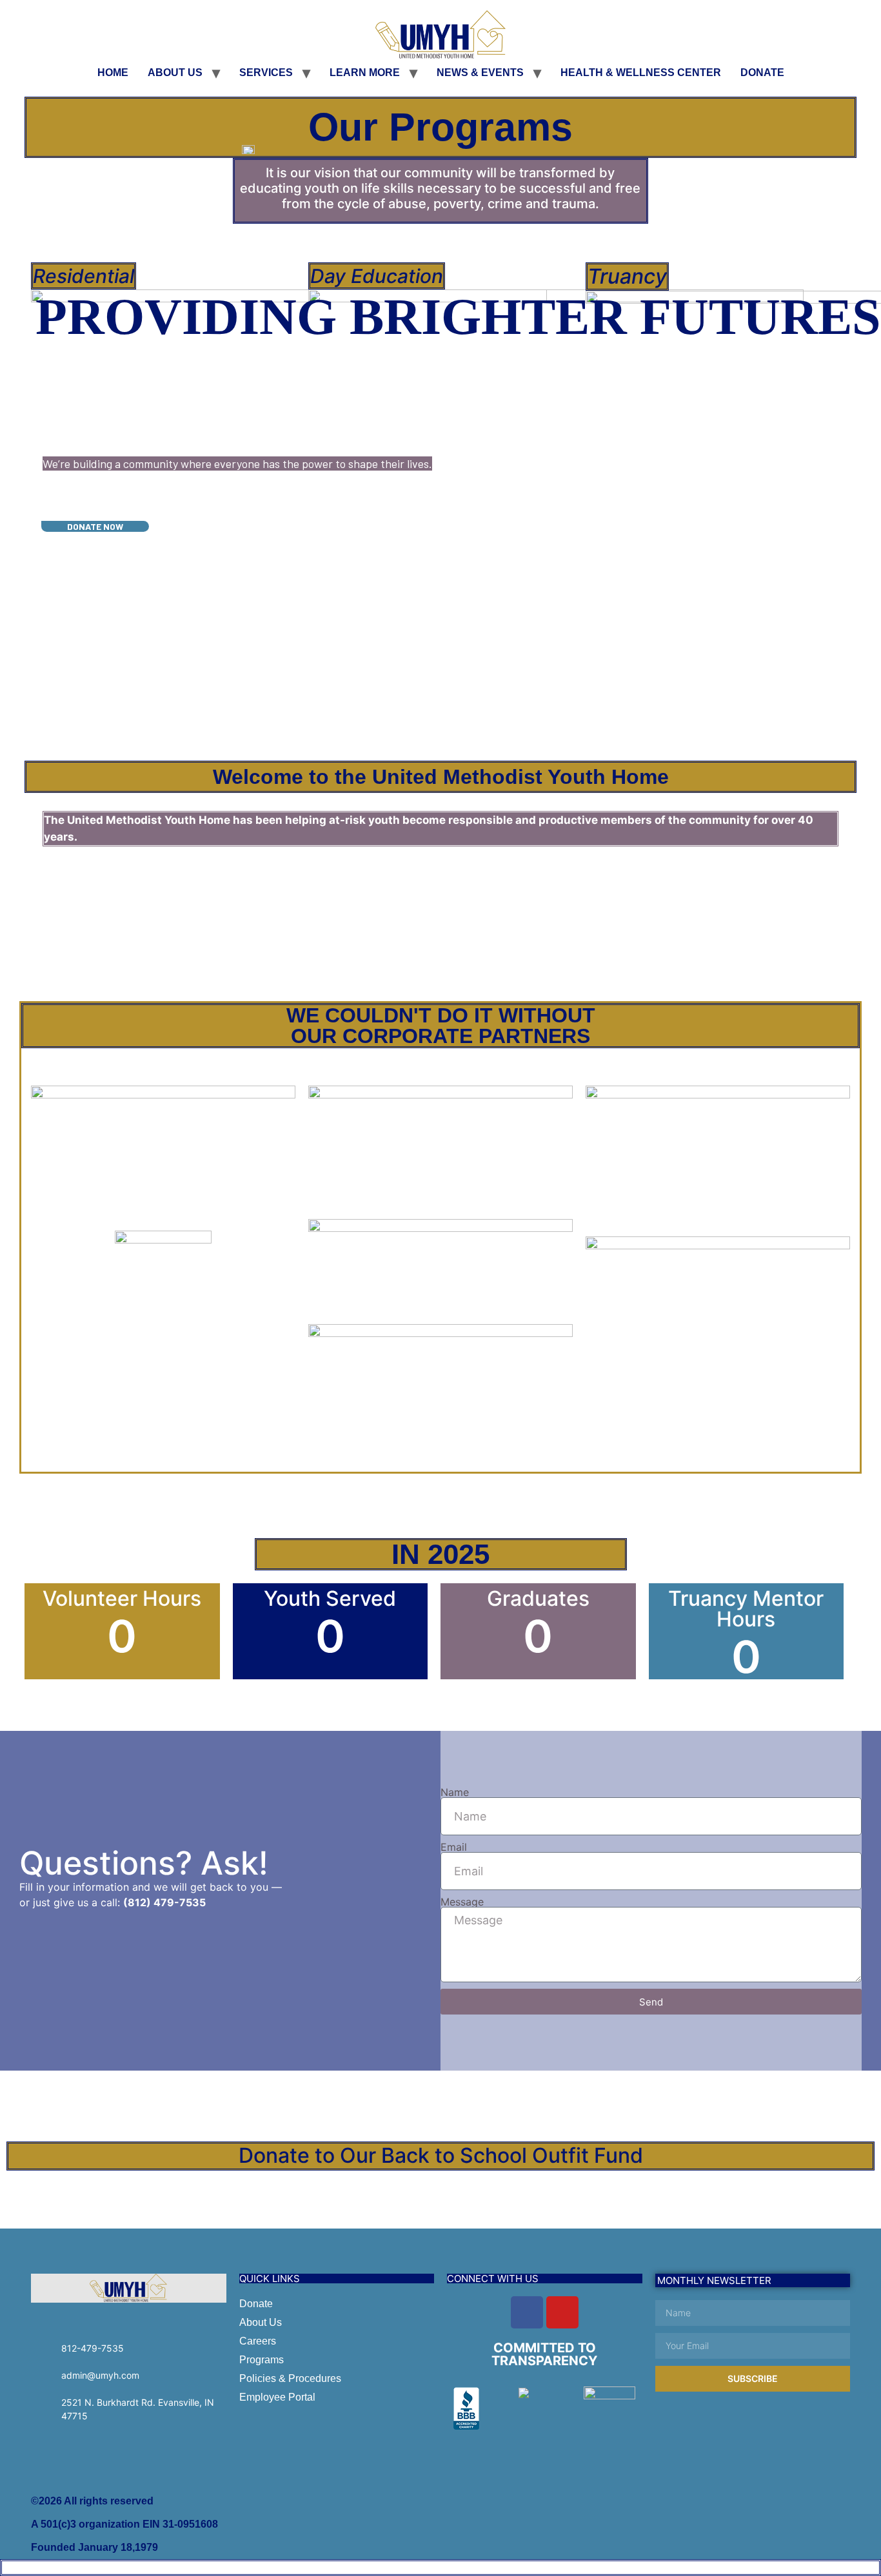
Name (455, 1792)
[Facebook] (527, 2312)
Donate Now (95, 526)
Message (462, 1902)
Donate (762, 73)
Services (266, 73)
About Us (175, 73)
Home (113, 73)
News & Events (480, 73)
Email (454, 1847)
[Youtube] (562, 2312)
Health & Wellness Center (641, 73)
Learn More (365, 73)
